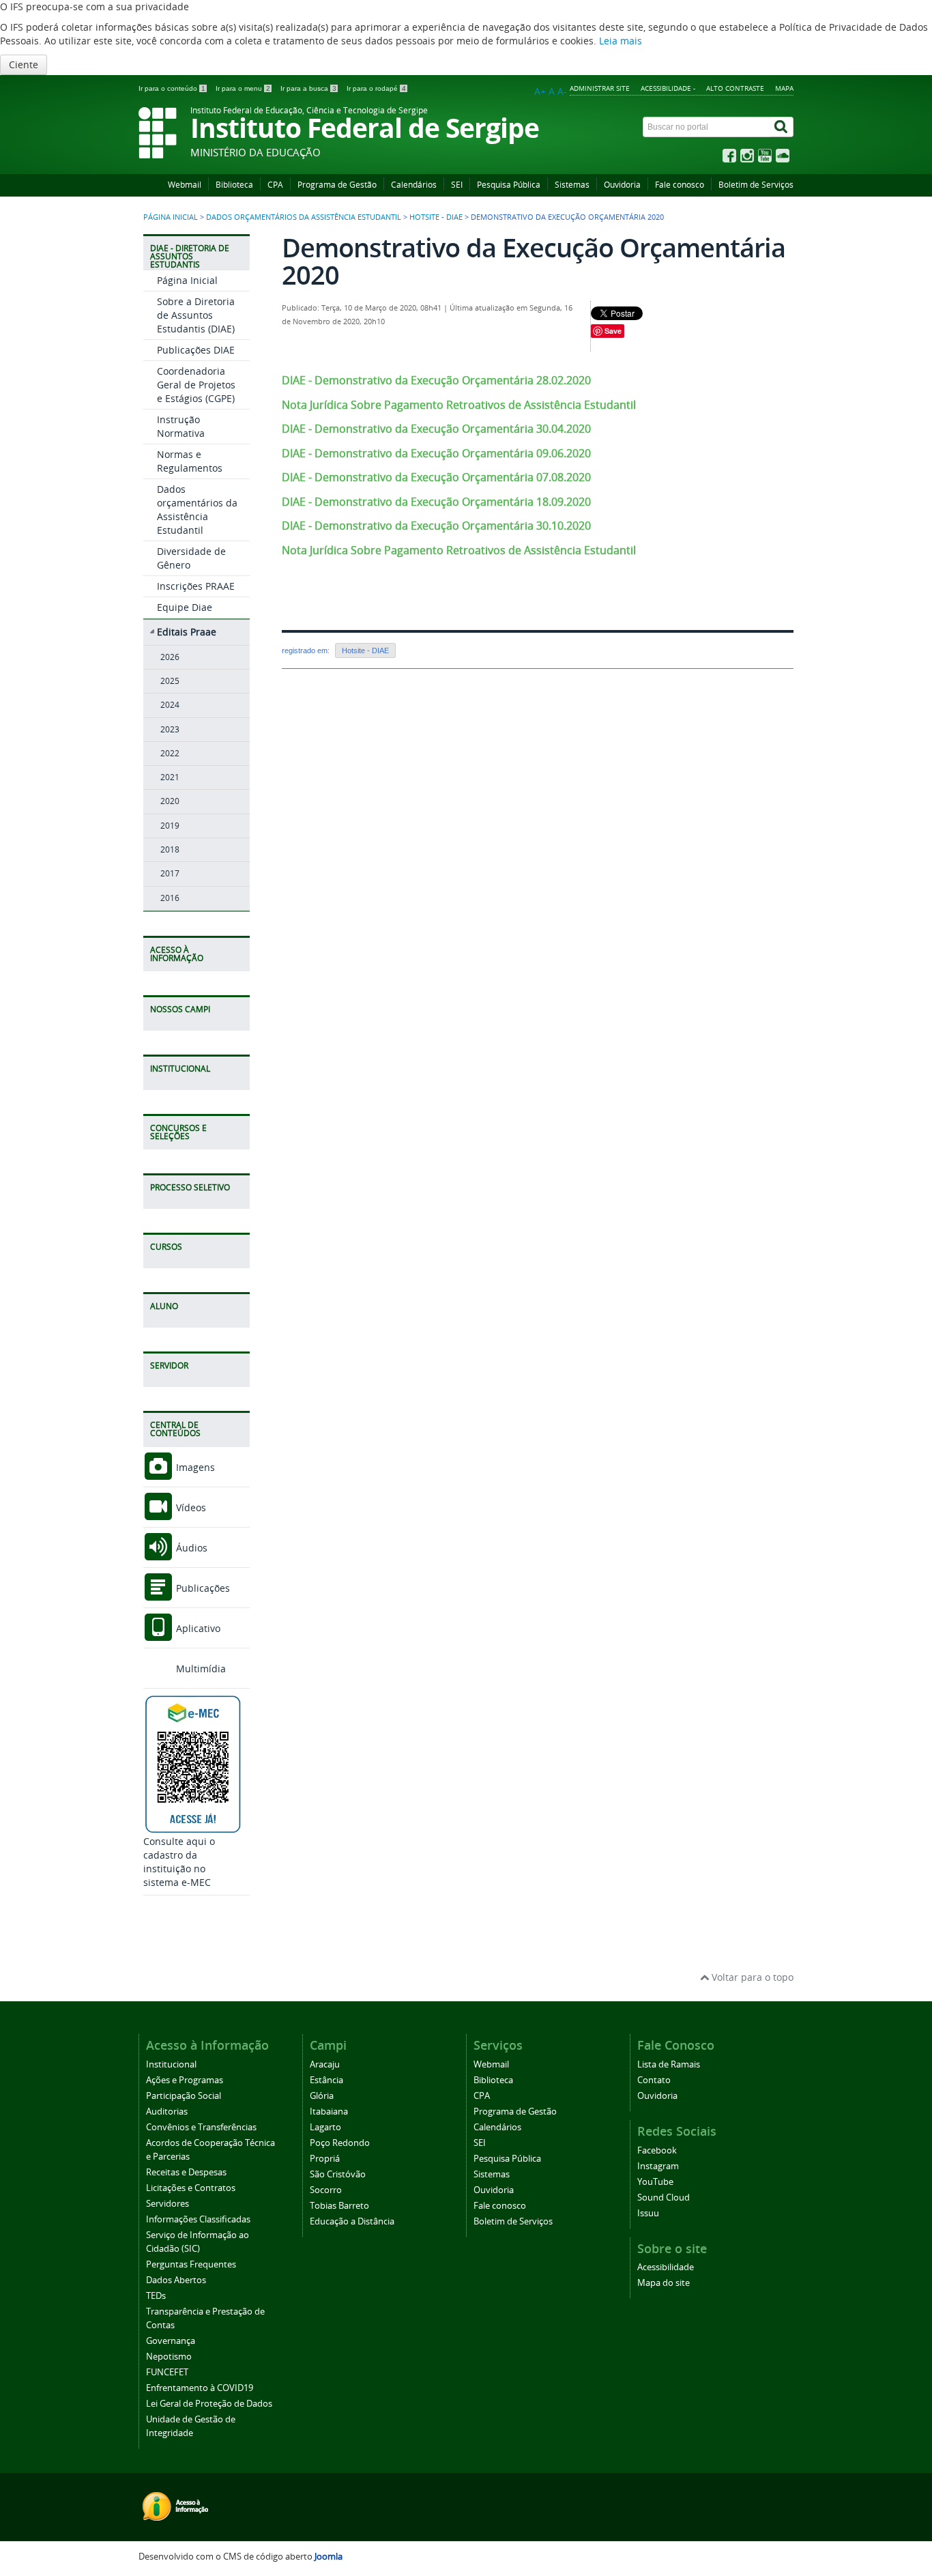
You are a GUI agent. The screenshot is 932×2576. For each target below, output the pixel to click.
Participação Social (184, 2096)
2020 (170, 801)
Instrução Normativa (181, 426)
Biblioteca (234, 185)
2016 (170, 898)
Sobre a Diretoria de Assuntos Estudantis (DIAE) (196, 315)
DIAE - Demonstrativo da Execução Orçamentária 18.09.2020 (436, 502)
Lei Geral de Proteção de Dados (209, 2404)
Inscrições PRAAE (196, 586)
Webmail (185, 185)
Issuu (648, 2213)
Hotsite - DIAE (436, 217)
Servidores (168, 2204)
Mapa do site (664, 2283)
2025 (170, 681)
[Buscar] (782, 127)
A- (562, 91)
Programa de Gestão (337, 185)
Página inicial (171, 217)
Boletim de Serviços (756, 185)
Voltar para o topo (751, 1977)
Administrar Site (600, 88)
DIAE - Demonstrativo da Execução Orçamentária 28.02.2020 (436, 380)
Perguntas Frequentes (191, 2264)
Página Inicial (187, 280)
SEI (457, 185)
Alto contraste (735, 88)
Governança (171, 2341)
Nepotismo (169, 2357)
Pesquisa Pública (509, 185)
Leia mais (621, 41)
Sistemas (572, 185)
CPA (275, 185)
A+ (540, 91)
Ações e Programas (185, 2080)
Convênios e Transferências (201, 2127)
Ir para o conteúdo (172, 88)
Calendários (414, 185)
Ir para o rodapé (376, 88)
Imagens (194, 1467)
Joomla (329, 2557)
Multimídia (200, 1669)
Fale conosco (680, 185)
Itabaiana (329, 2112)
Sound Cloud (664, 2198)
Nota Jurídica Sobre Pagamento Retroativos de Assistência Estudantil (459, 405)
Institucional (171, 2064)
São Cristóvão (338, 2174)
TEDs (156, 2296)
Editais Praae (187, 632)
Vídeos (190, 1507)
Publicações (202, 1588)
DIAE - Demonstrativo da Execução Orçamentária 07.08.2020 (436, 477)
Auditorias (167, 2112)
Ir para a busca (308, 88)
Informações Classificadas (198, 2219)
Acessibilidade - (668, 88)
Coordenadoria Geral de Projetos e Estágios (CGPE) (196, 385)
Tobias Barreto (339, 2206)
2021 (170, 777)
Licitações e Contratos (191, 2188)
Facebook (657, 2150)
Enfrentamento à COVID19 (200, 2388)
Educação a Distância (352, 2221)
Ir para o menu (243, 88)
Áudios (190, 1548)
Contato (654, 2080)
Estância (326, 2080)
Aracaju (325, 2064)
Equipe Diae (185, 607)
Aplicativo (197, 1628)
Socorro (326, 2190)
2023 (170, 729)
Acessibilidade (666, 2267)
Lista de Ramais (669, 2064)
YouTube (655, 2182)
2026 (170, 657)
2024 (170, 705)
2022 (170, 753)
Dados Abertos (176, 2280)
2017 (170, 873)
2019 (170, 826)
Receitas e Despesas (186, 2172)
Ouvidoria (622, 185)
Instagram (658, 2166)
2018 (170, 849)
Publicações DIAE (196, 350)
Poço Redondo (340, 2143)
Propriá (325, 2159)
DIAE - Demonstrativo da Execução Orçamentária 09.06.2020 (436, 453)
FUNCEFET (167, 2372)
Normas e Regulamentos (190, 461)
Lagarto (325, 2127)
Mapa (784, 88)
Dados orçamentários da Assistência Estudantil (304, 217)
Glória (322, 2096)
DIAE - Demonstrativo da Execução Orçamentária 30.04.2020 (436, 429)
